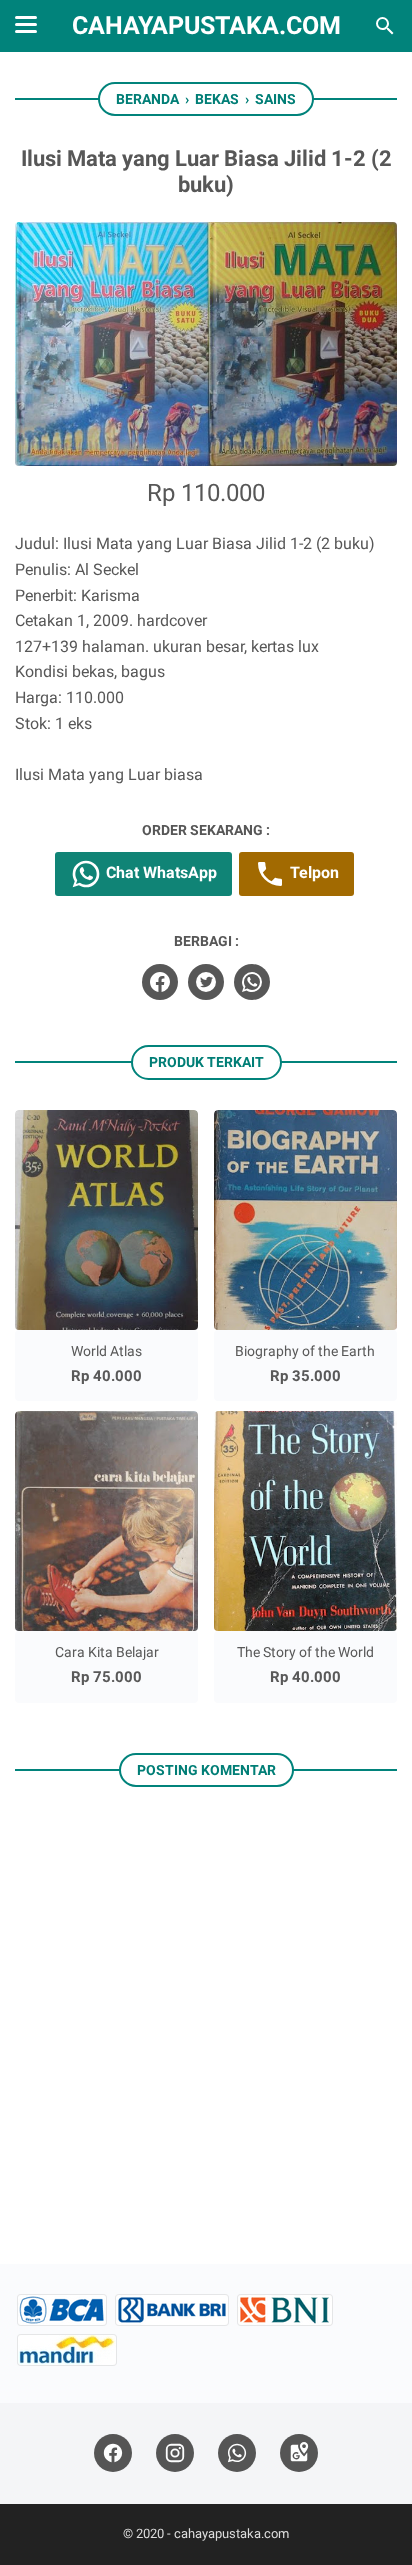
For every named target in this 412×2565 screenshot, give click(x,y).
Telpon (312, 872)
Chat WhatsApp (159, 872)
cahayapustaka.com (206, 25)
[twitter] (206, 982)
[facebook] (160, 982)
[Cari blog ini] (385, 26)
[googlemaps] (299, 2453)
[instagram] (175, 2453)
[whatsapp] (252, 982)
